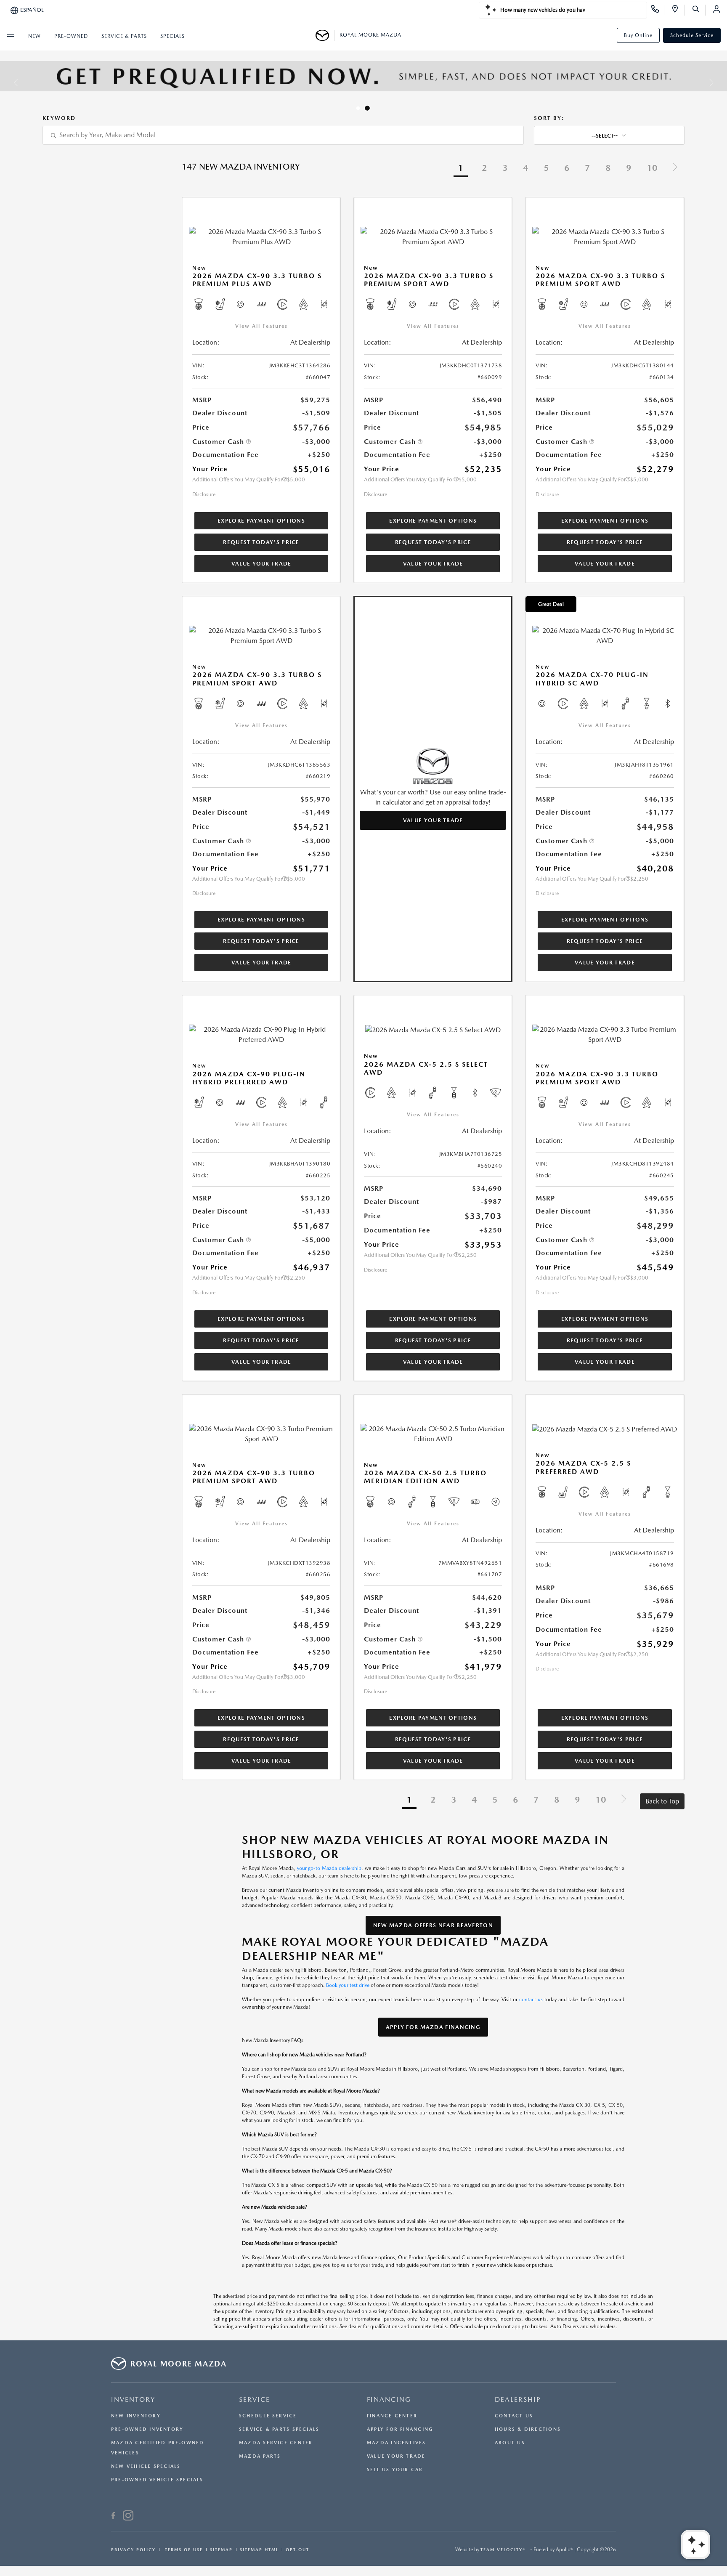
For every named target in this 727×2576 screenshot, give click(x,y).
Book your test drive (348, 1985)
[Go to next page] (675, 169)
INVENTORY (133, 2399)
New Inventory (136, 2416)
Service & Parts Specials (279, 2429)
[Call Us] (658, 10)
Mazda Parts (260, 2456)
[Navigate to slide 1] (360, 108)
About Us (510, 2443)
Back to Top (662, 1801)
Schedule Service (692, 35)
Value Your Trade (261, 564)
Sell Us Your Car (395, 2470)
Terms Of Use (183, 2549)
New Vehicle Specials (146, 2466)
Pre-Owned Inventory (147, 2429)
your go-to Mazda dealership (329, 1868)
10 (652, 168)
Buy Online (638, 35)
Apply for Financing (400, 2429)
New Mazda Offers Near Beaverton (433, 1925)
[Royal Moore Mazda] (325, 35)
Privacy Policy (133, 2549)
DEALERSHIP (518, 2399)
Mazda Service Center (276, 2443)
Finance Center (392, 2416)
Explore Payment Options (261, 521)
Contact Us (514, 2416)
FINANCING (389, 2399)
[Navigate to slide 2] (369, 108)
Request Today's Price (261, 542)
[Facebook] (113, 2517)
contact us (531, 2000)
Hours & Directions (528, 2429)
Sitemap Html (259, 2549)
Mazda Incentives (397, 2443)
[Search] (699, 10)
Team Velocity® (503, 2549)
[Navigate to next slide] (721, 82)
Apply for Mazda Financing (433, 2027)
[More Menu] (11, 35)
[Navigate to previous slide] (6, 82)
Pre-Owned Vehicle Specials (157, 2480)
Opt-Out (297, 2549)
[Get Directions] (678, 10)
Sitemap (221, 2549)
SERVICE (255, 2399)
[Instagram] (128, 2517)
